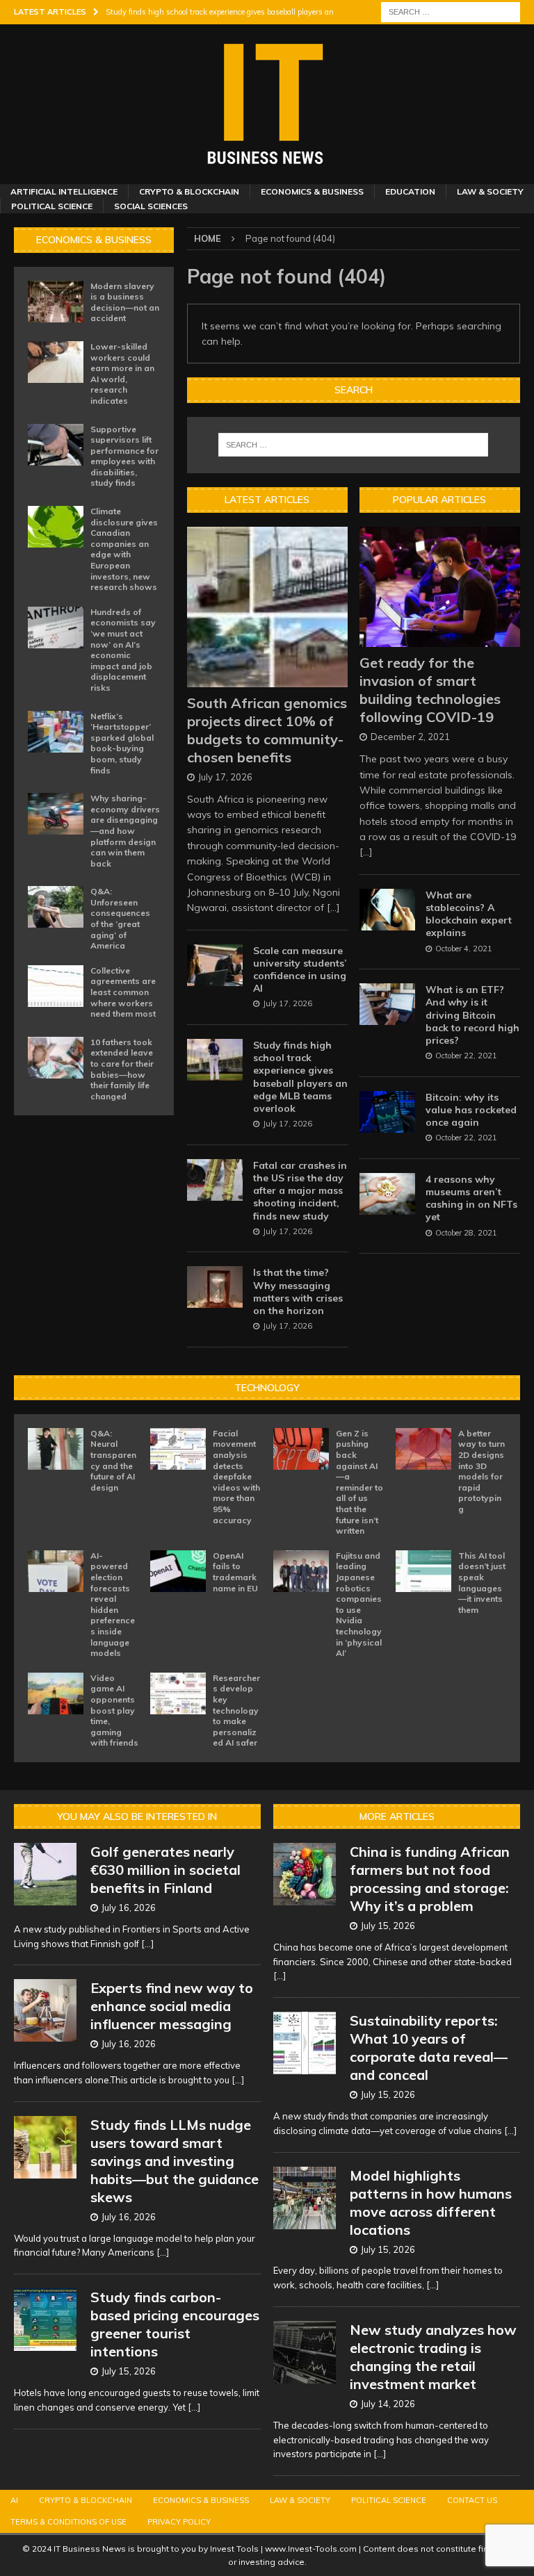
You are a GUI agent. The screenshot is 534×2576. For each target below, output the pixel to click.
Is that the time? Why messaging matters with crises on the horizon (298, 1291)
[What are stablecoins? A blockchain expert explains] (387, 910)
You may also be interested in (137, 1816)
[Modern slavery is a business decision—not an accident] (56, 302)
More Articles (397, 1816)
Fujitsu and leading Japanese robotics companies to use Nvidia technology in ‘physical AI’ (359, 1604)
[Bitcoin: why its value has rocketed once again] (387, 1112)
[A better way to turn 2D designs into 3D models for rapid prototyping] (423, 1449)
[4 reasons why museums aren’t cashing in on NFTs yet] (387, 1194)
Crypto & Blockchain (189, 191)
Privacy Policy (179, 2522)
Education (410, 191)
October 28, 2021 (466, 1233)
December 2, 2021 (410, 737)
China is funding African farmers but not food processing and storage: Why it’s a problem (430, 1879)
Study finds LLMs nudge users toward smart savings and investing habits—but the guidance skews (175, 2161)
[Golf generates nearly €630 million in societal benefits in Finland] (45, 1874)
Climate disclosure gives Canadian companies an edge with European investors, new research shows (124, 549)
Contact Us (472, 2500)
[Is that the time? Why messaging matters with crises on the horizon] (215, 1287)
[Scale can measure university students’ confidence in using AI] (215, 965)
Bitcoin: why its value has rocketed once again (471, 1110)
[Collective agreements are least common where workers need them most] (56, 986)
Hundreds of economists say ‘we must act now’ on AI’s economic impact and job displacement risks (123, 650)
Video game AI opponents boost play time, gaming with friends (114, 1711)
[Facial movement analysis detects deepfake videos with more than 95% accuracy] (178, 1449)
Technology (267, 1388)
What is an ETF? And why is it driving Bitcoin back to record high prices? (472, 1015)
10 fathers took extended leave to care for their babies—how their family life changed (122, 1069)
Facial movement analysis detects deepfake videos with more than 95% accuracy (236, 1477)
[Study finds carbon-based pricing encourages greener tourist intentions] (45, 2320)
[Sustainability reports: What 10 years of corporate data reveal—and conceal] (305, 2043)
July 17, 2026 (225, 777)
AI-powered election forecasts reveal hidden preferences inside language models (113, 1604)
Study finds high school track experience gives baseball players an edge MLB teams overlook (300, 1077)
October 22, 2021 (466, 1056)
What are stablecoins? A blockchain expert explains (469, 914)
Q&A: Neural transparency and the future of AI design (113, 1460)
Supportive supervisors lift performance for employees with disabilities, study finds (124, 456)
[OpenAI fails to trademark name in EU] (178, 1571)
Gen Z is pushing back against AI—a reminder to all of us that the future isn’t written (359, 1482)
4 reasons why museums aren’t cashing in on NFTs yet (471, 1198)
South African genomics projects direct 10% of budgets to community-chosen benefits (267, 730)
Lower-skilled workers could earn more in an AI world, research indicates (122, 374)
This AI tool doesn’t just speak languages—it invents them (482, 1583)
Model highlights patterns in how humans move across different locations (431, 2202)
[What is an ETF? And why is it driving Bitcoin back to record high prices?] (387, 1004)
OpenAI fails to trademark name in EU (235, 1572)
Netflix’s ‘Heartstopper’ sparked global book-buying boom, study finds (122, 743)
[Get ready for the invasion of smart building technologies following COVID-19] (440, 587)
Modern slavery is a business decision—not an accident (125, 302)
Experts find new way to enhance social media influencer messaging (172, 2006)
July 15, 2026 (129, 2371)
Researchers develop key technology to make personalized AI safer (236, 1711)
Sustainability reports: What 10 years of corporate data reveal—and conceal (429, 2048)
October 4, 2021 (464, 949)
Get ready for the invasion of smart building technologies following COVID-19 (430, 690)
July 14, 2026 (388, 2404)
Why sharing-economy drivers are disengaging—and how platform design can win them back (125, 831)
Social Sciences (151, 206)
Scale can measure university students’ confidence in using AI (300, 970)
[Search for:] (451, 11)
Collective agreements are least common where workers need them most (123, 992)
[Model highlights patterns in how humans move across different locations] (305, 2198)
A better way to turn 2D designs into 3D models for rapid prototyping (482, 1471)
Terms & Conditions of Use (68, 2522)
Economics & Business (312, 191)
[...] (333, 908)
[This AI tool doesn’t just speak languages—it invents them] (423, 1571)
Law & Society (490, 191)
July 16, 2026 (129, 1908)
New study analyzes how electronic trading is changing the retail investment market (433, 2357)
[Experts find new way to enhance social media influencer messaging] (45, 2010)
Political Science (52, 206)
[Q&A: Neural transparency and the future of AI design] (56, 1449)
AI (14, 2500)
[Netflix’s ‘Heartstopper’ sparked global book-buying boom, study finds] (56, 732)
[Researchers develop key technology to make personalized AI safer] (178, 1693)
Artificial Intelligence (64, 191)
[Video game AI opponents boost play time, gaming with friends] (56, 1693)
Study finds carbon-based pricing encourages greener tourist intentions (175, 2324)
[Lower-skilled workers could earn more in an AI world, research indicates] (56, 362)
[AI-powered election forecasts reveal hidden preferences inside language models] (56, 1571)
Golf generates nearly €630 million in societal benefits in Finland (165, 1870)
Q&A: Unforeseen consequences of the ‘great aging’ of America (120, 918)
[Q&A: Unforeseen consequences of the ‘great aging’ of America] (56, 907)
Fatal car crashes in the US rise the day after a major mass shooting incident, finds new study (300, 1191)
